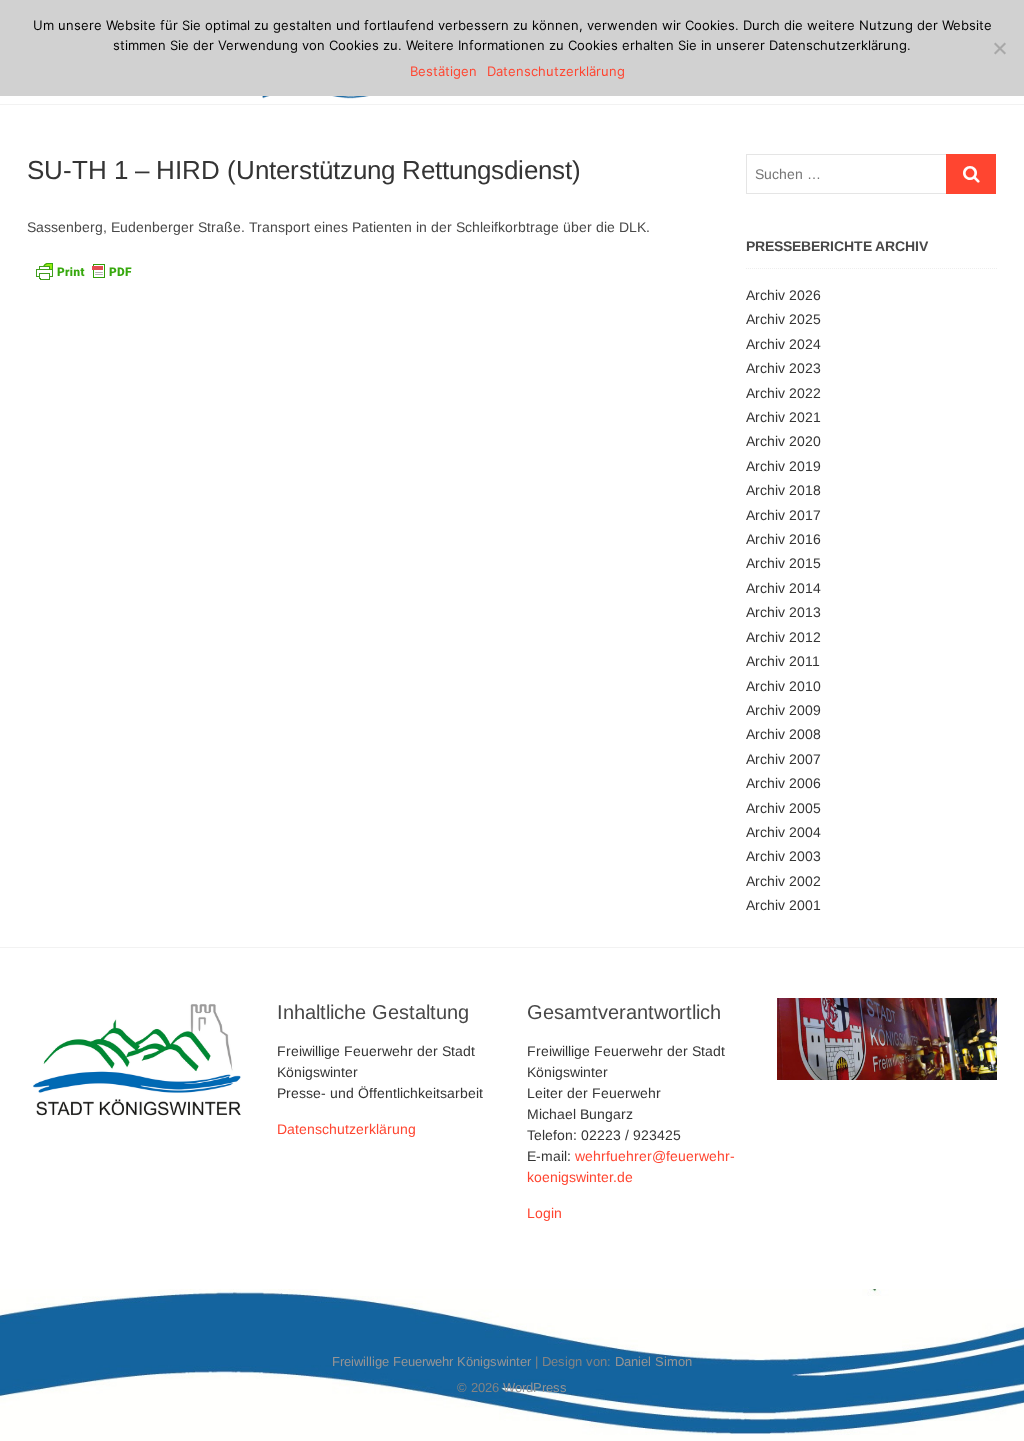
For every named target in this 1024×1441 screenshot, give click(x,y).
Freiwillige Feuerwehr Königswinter (431, 1361)
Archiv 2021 (783, 417)
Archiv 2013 (783, 612)
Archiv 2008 (783, 734)
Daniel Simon (653, 1361)
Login (544, 1213)
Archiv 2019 (783, 466)
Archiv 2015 (783, 563)
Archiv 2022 (783, 393)
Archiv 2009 (783, 710)
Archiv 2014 (783, 588)
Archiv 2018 (783, 490)
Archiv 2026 (783, 295)
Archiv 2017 (783, 515)
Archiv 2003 (783, 856)
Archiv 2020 (783, 441)
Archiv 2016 (783, 539)
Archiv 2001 (783, 905)
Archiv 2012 (783, 637)
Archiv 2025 (783, 319)
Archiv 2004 (783, 832)
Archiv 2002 (783, 881)
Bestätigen (443, 71)
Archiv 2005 (783, 808)
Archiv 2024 (783, 344)
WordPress (535, 1387)
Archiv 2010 (783, 686)
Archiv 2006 (783, 783)
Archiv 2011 (783, 661)
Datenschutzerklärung (346, 1129)
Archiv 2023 (783, 368)
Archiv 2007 (783, 759)
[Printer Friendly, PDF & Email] (83, 269)
